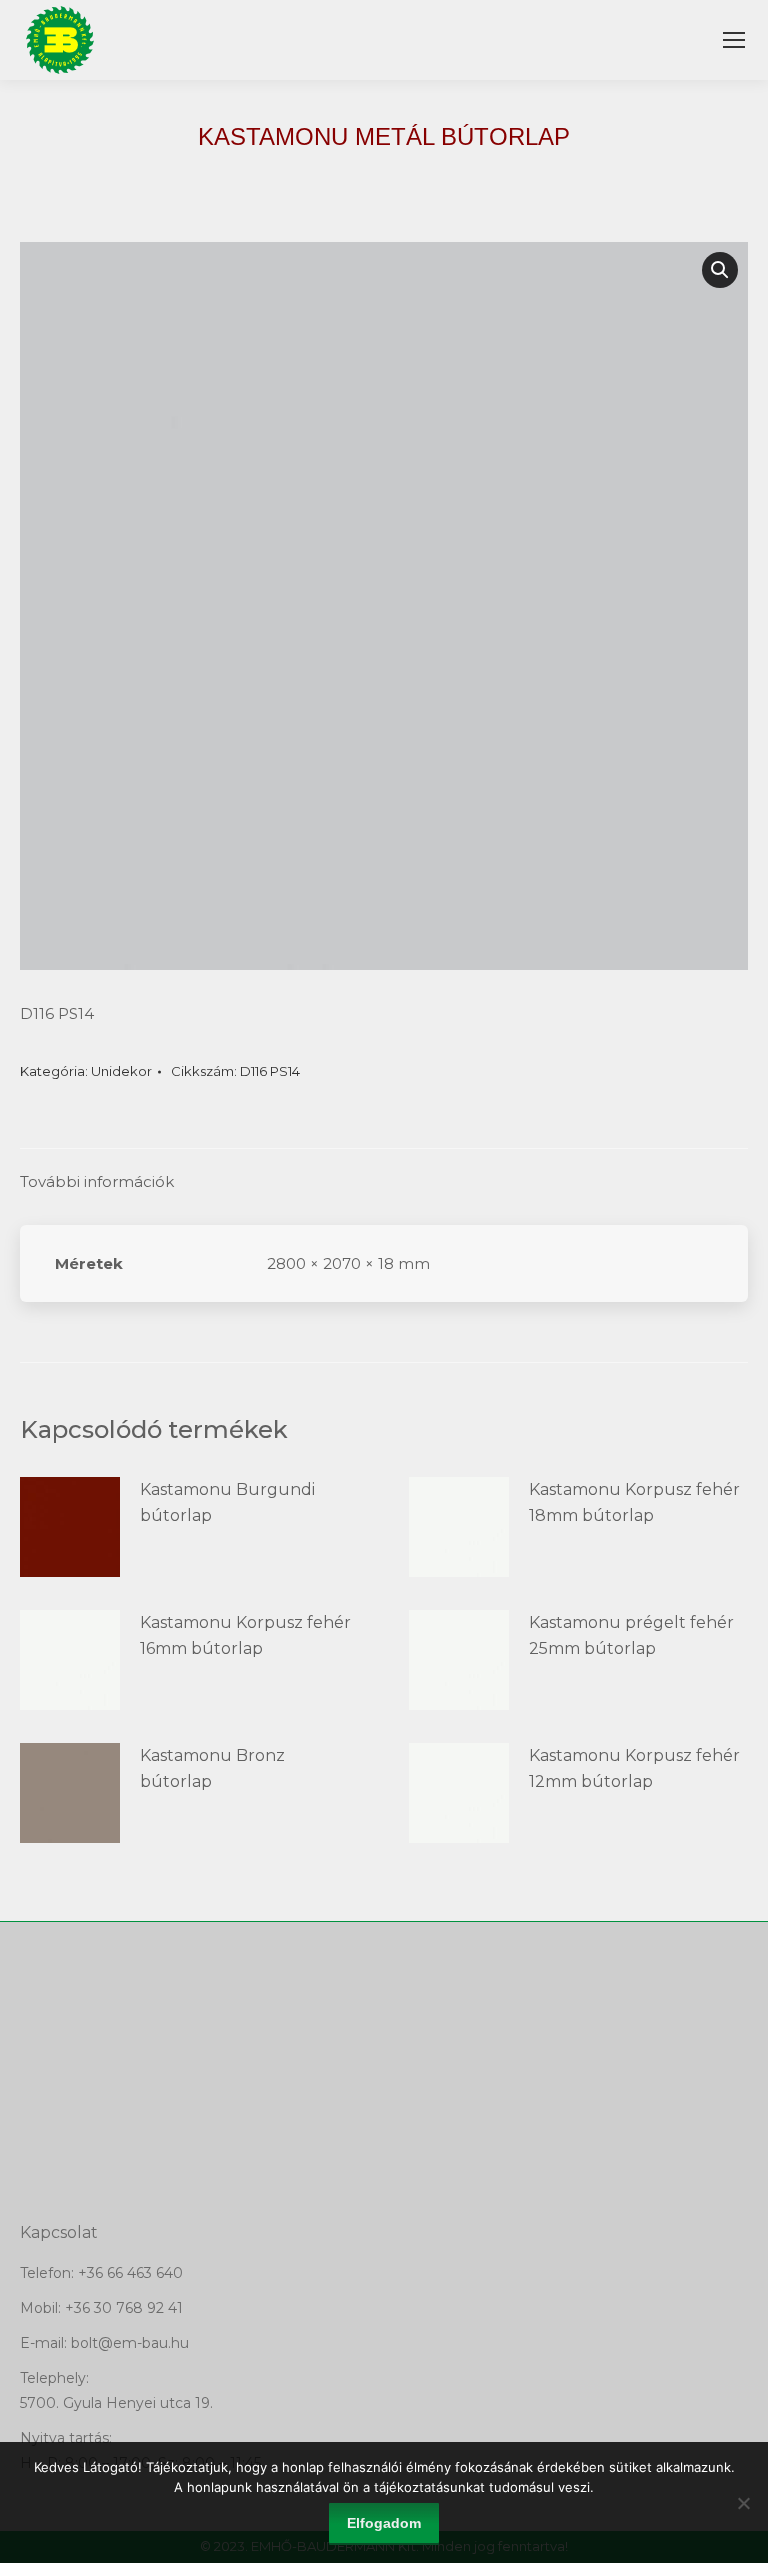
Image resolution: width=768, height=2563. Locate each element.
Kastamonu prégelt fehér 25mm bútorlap (631, 1635)
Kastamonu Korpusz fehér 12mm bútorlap (634, 1768)
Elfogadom (384, 2523)
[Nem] (743, 2503)
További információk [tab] (97, 1181)
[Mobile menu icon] (734, 40)
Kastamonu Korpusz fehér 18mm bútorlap (634, 1502)
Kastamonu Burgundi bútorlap (227, 1502)
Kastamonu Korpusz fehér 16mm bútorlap (245, 1635)
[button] (720, 270)
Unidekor (121, 1071)
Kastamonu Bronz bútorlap (212, 1768)
